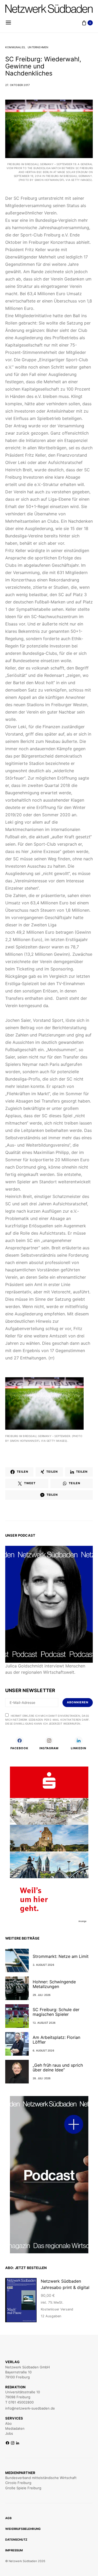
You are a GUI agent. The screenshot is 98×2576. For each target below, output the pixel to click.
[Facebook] (7, 2443)
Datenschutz (16, 2540)
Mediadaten (15, 2428)
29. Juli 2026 (42, 1995)
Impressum (14, 2550)
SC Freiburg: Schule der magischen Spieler (56, 2012)
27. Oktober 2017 (18, 85)
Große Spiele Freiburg (23, 2488)
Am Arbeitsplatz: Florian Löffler (56, 2040)
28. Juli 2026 (42, 2078)
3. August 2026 (43, 1965)
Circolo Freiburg (18, 2483)
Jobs (9, 2433)
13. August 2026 (44, 2023)
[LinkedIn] (18, 2443)
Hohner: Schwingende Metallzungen (54, 1984)
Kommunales (15, 47)
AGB (8, 2518)
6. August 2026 (43, 2050)
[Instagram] (13, 2443)
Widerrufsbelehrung (23, 2529)
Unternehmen (38, 47)
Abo (8, 2423)
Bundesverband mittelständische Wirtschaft (41, 2478)
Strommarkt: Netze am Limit (61, 1956)
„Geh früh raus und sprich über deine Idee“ (58, 2067)
